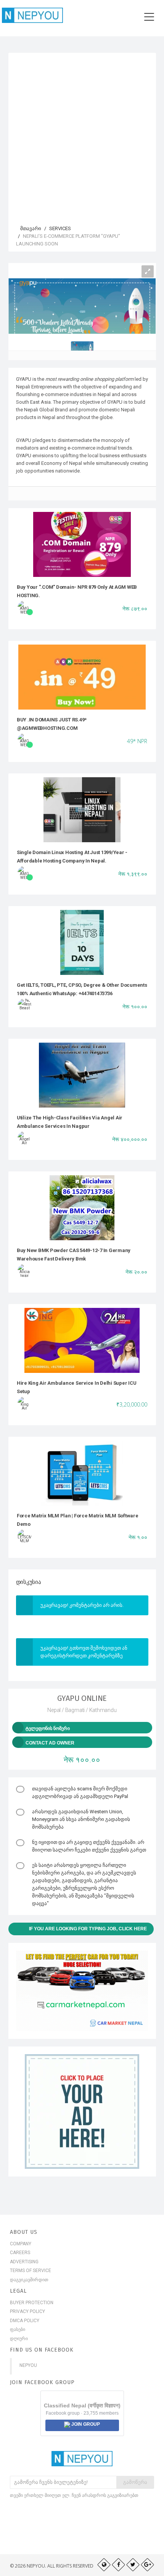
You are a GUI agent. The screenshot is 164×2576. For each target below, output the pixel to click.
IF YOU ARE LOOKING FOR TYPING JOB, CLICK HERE (88, 1929)
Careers (20, 2253)
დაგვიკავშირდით (29, 2280)
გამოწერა (135, 2482)
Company (21, 2244)
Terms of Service (31, 2271)
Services (60, 228)
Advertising (24, 2262)
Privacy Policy (27, 2311)
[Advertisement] (82, 135)
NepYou (28, 2365)
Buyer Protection (32, 2303)
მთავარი (30, 228)
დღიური (19, 2339)
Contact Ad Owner (50, 1743)
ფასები (18, 2329)
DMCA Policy (25, 2321)
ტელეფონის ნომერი (48, 1728)
